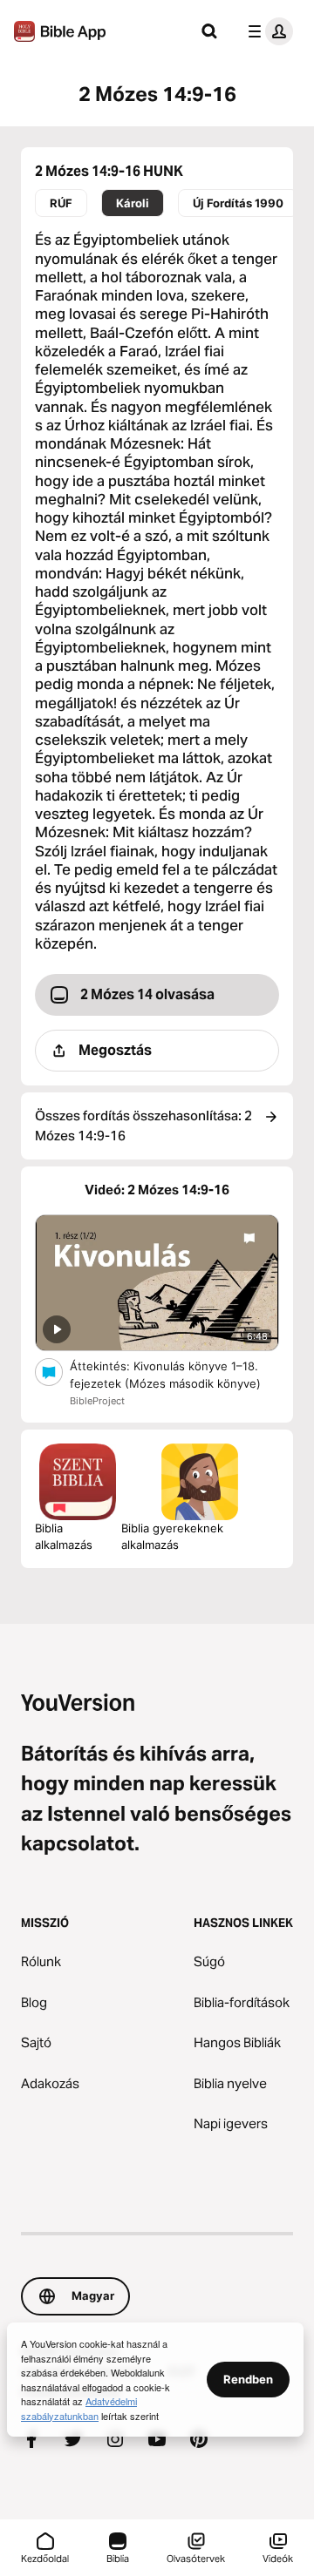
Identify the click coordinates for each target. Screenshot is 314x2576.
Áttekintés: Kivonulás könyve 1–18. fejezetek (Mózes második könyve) (174, 1375)
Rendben (248, 2379)
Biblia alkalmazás (64, 1537)
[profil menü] (267, 31)
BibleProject (97, 1401)
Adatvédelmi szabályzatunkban (79, 2408)
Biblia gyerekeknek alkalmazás (172, 1537)
